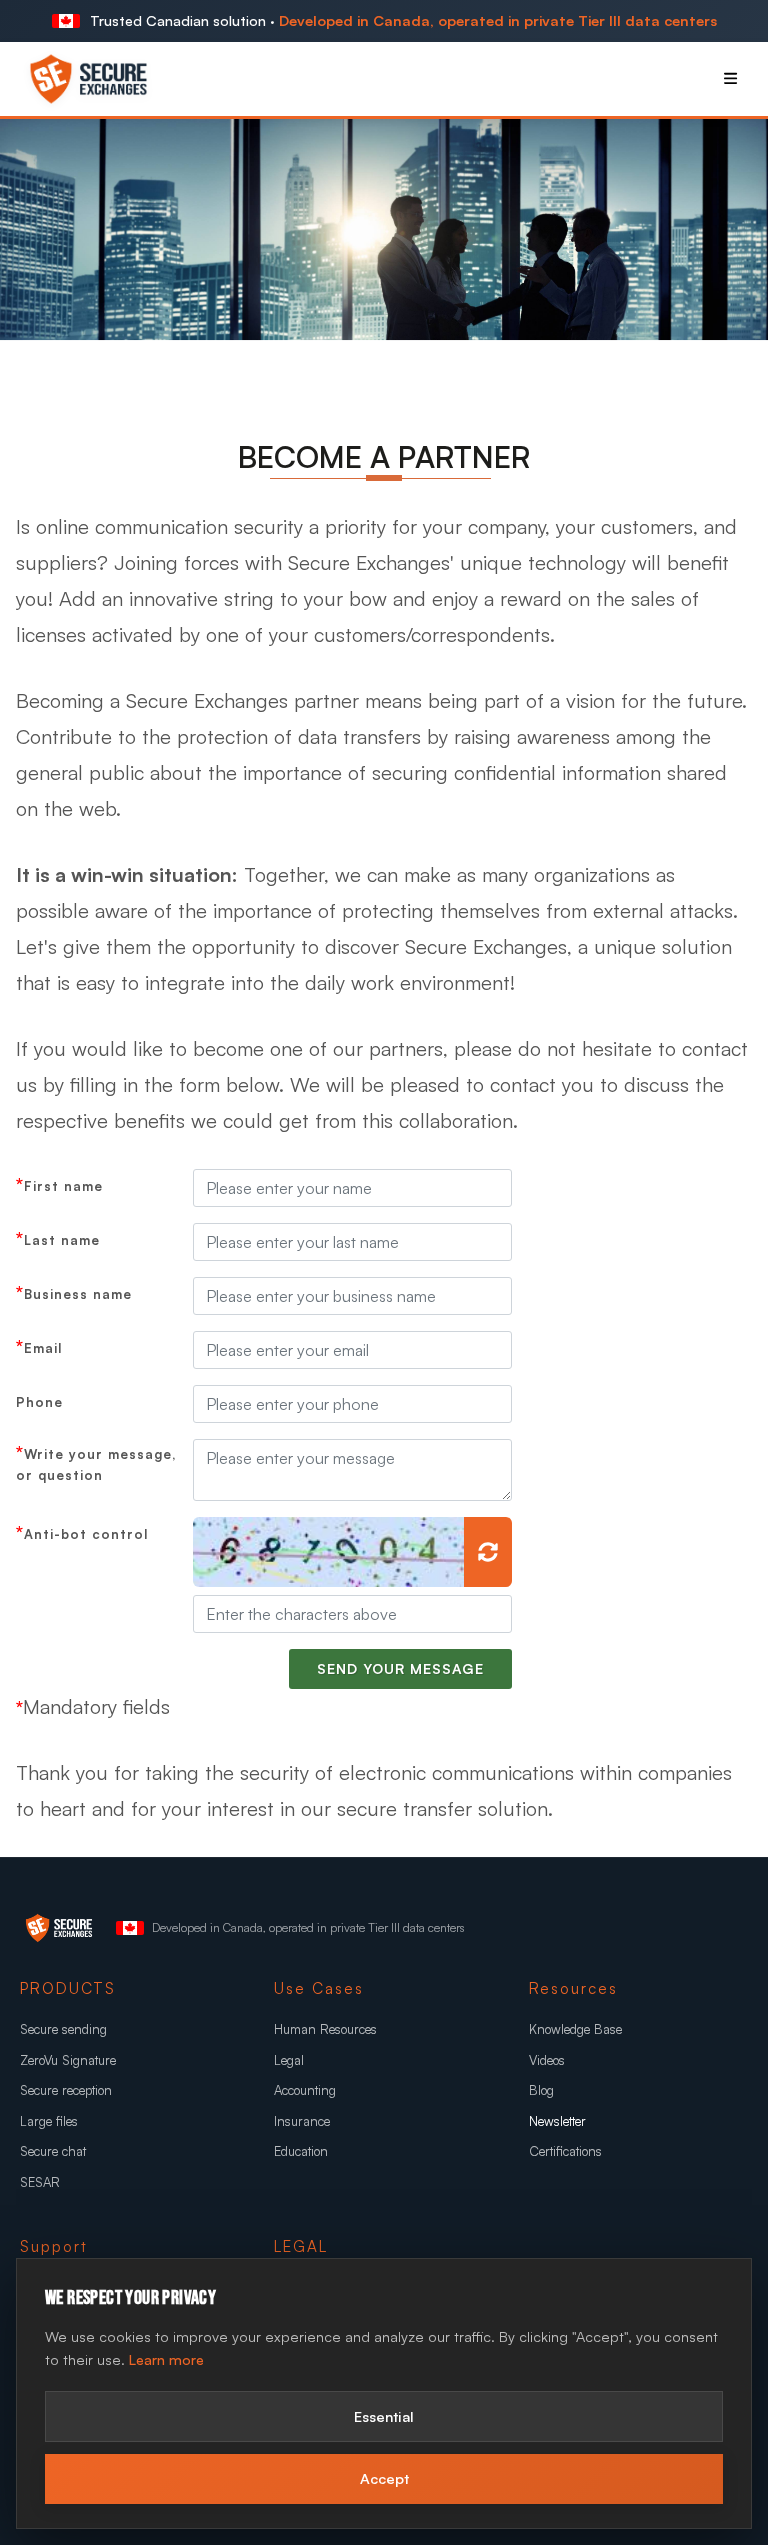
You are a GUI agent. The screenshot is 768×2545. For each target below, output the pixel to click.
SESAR (40, 2182)
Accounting (305, 2090)
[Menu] (730, 78)
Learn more (166, 2359)
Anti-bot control (86, 1534)
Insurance (302, 2121)
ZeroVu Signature (68, 2060)
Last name (62, 1240)
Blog (541, 2090)
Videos (547, 2060)
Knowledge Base (575, 2029)
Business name (78, 1294)
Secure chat (53, 2151)
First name (63, 1186)
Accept (384, 2478)
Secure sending (63, 2029)
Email (43, 1348)
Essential (384, 2416)
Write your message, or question (96, 1464)
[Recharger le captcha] (488, 1552)
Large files (49, 2121)
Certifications (565, 2151)
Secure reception (66, 2090)
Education (301, 2151)
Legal (289, 2060)
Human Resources (325, 2029)
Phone (39, 1402)
